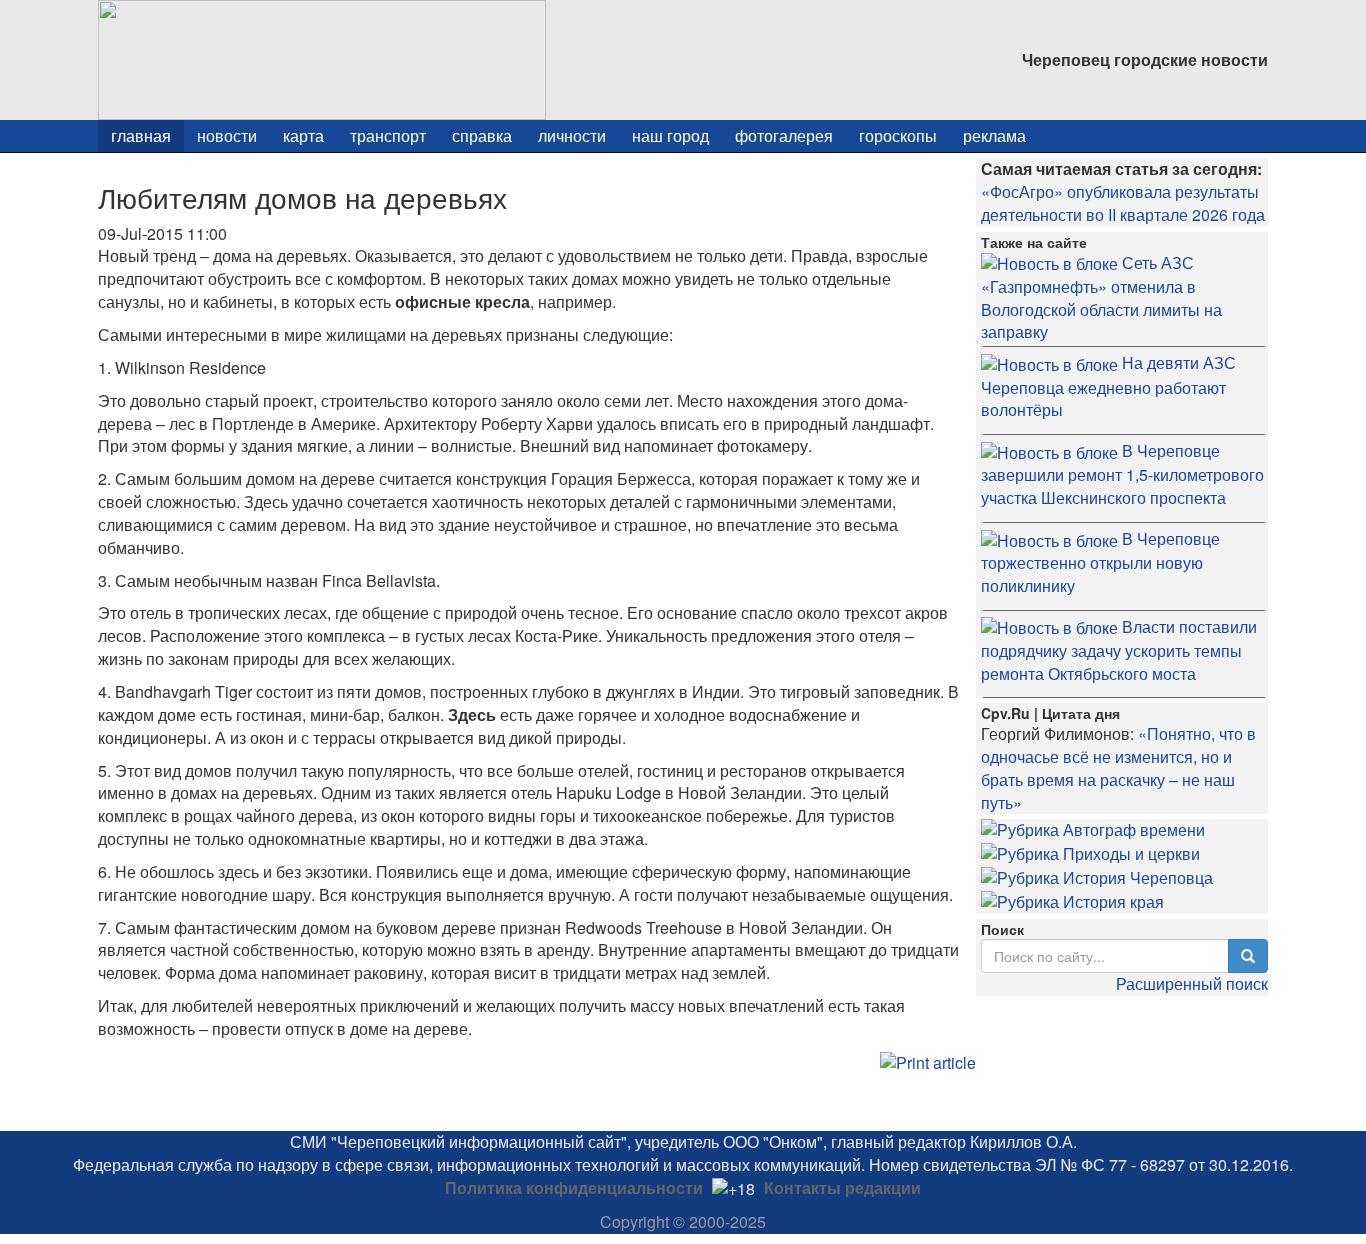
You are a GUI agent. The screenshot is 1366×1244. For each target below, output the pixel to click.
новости (227, 135)
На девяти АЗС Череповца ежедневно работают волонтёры (1108, 386)
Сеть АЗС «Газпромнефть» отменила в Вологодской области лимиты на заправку (1101, 297)
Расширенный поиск (1192, 983)
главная (141, 135)
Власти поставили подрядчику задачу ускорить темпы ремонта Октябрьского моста (1119, 650)
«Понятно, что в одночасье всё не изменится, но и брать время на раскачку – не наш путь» (1118, 768)
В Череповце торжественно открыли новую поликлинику (1100, 562)
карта (303, 135)
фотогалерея (784, 135)
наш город (670, 135)
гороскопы (898, 135)
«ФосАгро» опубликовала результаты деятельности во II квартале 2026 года (1123, 203)
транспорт (388, 135)
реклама (994, 135)
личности (572, 135)
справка (482, 135)
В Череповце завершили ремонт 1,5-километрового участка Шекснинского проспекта (1122, 474)
